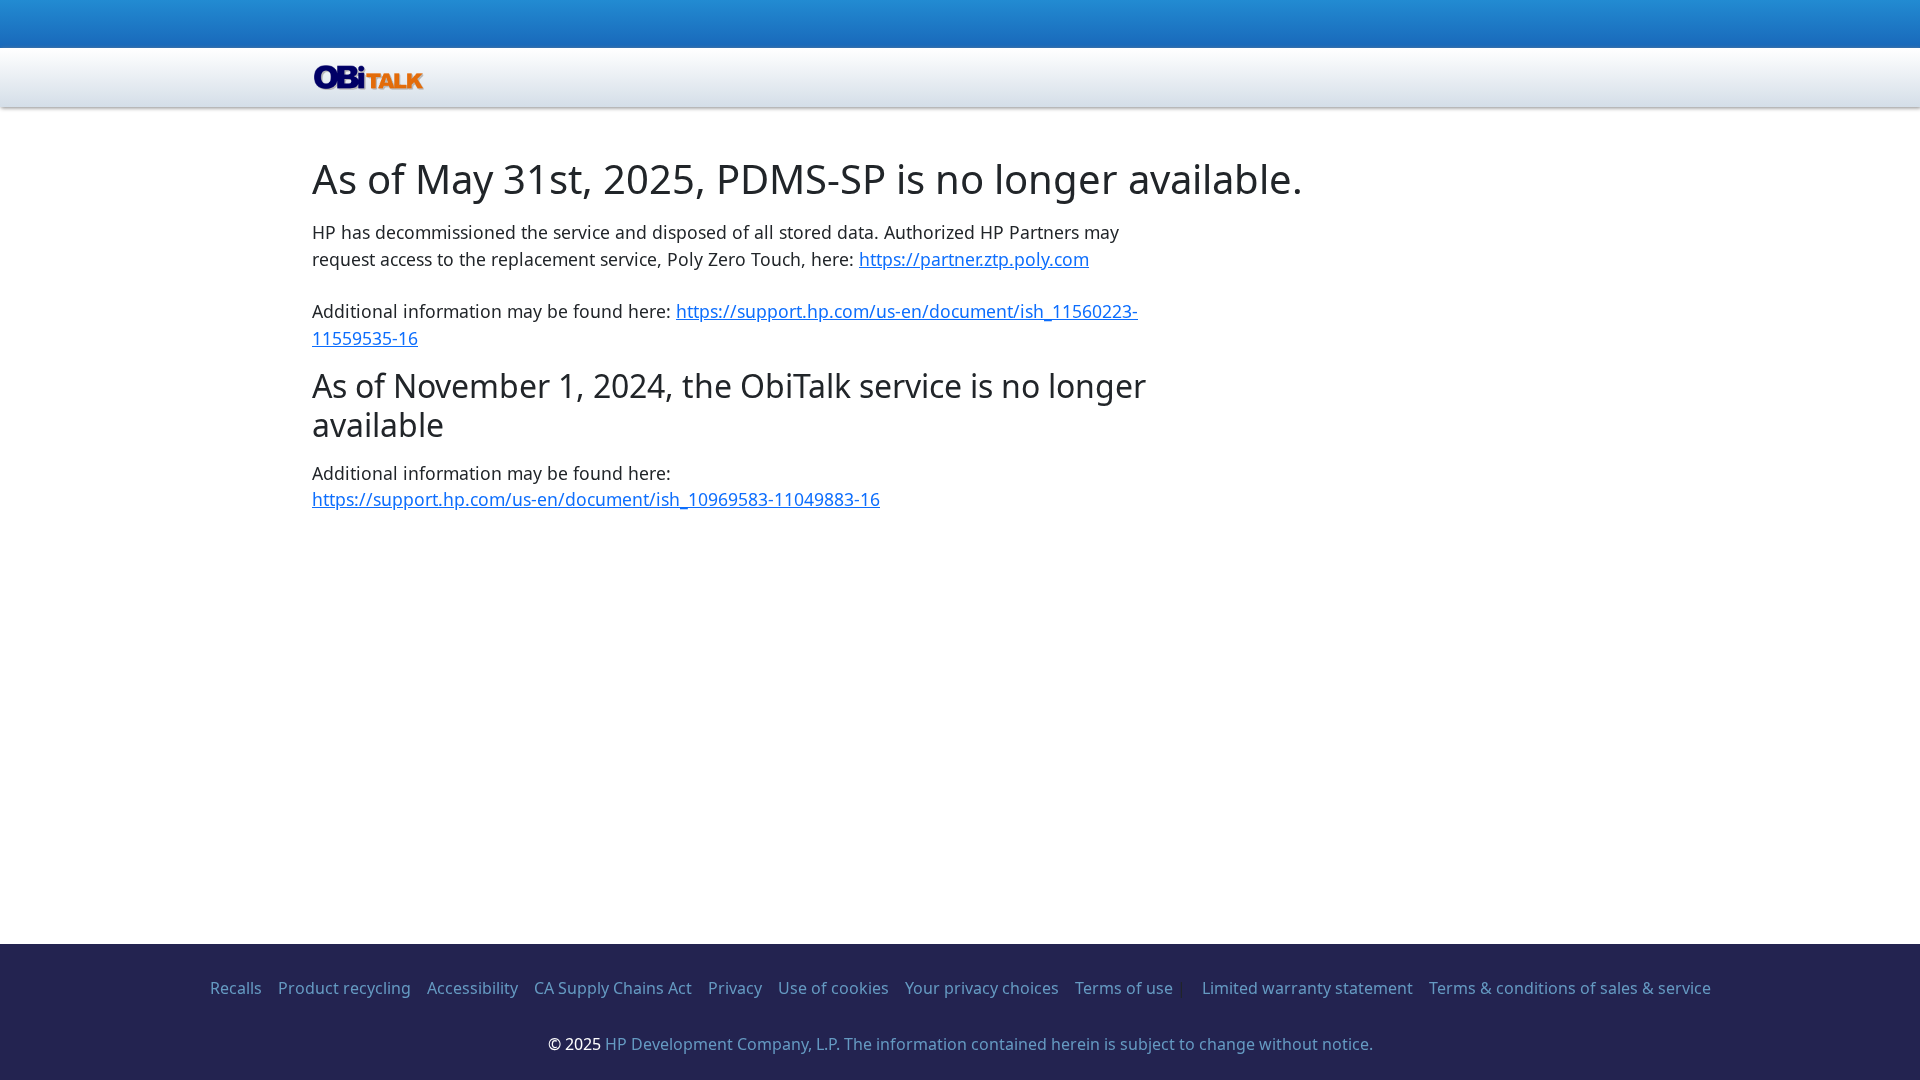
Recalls (236, 988)
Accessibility (472, 988)
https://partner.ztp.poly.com (974, 259)
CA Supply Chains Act (613, 988)
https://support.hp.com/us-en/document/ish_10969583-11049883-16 (596, 499)
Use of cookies (833, 988)
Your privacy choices (982, 988)
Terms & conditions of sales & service (1570, 988)
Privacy (735, 988)
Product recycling (344, 988)
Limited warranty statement (1307, 988)
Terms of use (1124, 988)
